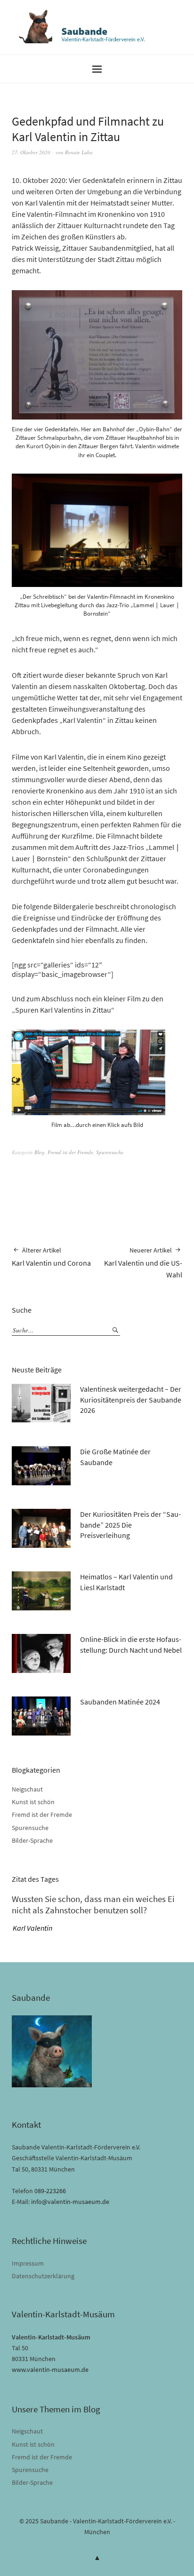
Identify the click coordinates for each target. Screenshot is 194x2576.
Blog (40, 1152)
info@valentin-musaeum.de (70, 2202)
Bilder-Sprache (32, 1840)
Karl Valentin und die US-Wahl (143, 1263)
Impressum (28, 2263)
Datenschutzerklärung (43, 2276)
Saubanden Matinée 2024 (120, 1702)
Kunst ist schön (33, 1802)
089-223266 (50, 2191)
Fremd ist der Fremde (70, 1152)
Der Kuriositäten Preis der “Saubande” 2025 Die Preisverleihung (130, 1525)
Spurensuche (110, 1152)
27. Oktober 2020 (31, 152)
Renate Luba (79, 152)
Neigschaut (27, 1789)
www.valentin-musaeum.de (50, 2370)
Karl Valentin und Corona (51, 1257)
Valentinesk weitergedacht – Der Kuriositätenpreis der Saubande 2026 (131, 1399)
